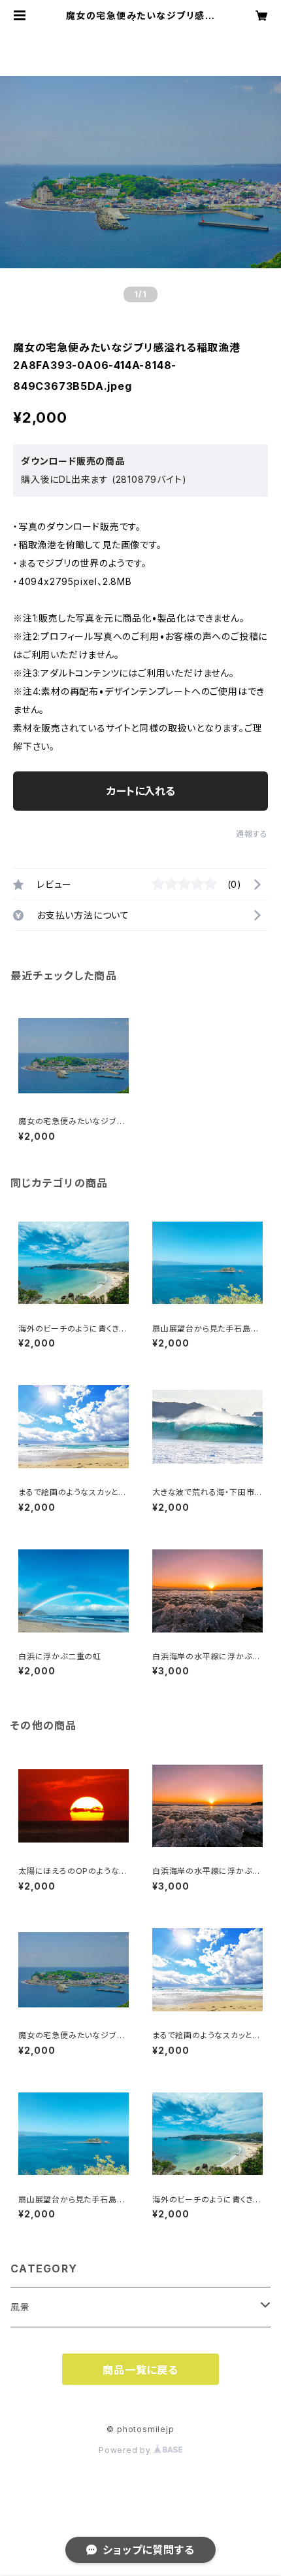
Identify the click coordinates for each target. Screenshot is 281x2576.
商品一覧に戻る (140, 2370)
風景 (20, 2307)
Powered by (126, 2450)
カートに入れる (141, 791)
